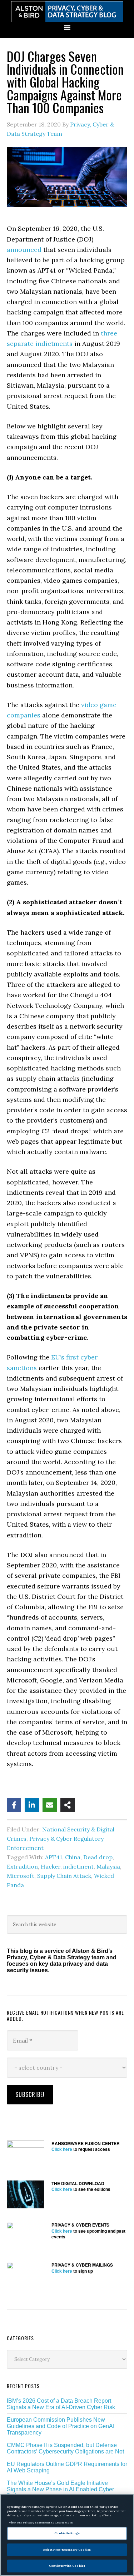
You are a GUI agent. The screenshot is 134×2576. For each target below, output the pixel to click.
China (73, 1857)
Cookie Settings (67, 2533)
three (109, 333)
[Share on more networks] (68, 1805)
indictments (54, 344)
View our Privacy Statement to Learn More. (41, 2522)
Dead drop (98, 1857)
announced (24, 250)
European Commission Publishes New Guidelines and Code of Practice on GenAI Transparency (61, 2426)
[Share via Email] (50, 1805)
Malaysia (108, 1866)
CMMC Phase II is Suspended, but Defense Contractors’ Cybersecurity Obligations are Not (65, 2448)
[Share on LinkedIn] (32, 1805)
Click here (62, 2149)
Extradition (22, 1866)
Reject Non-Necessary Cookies (67, 2550)
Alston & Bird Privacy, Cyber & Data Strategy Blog (67, 12)
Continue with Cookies (67, 2566)
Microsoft (21, 1876)
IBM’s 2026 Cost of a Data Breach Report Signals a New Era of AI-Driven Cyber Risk (61, 2404)
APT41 (54, 1857)
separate (20, 344)
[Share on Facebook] (14, 1805)
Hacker (51, 1866)
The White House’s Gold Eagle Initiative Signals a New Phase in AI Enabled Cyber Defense (60, 2489)
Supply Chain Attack (64, 1876)
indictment (78, 1866)
